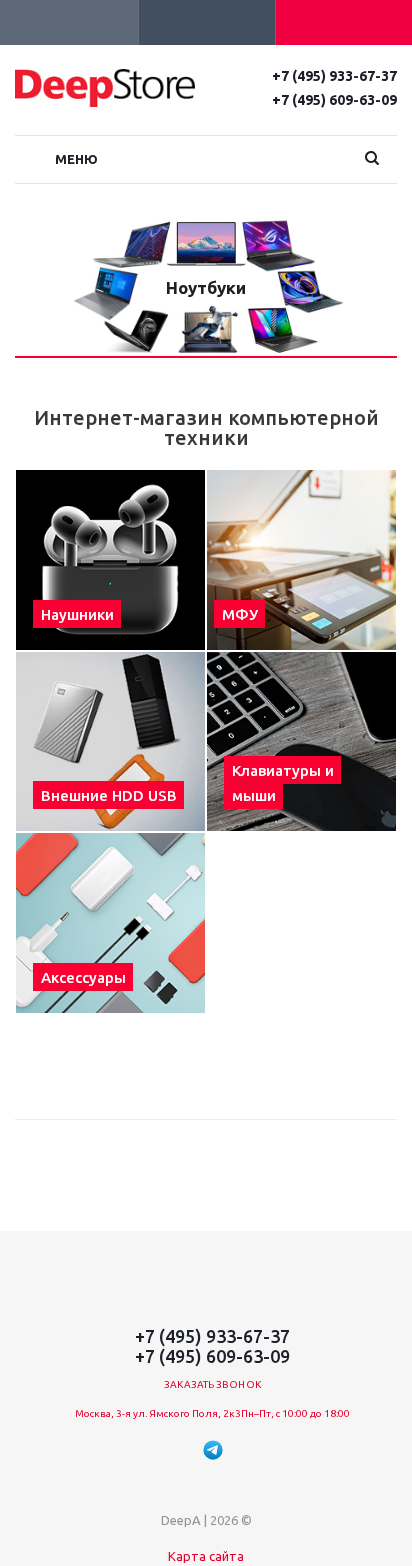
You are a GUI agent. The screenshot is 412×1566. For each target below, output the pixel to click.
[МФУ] (301, 560)
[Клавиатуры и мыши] (301, 742)
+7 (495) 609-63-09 (334, 100)
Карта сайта (206, 1556)
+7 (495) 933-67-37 (334, 76)
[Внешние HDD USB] (110, 742)
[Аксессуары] (110, 923)
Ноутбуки (206, 287)
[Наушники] (110, 560)
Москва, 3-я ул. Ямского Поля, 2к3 (158, 1413)
